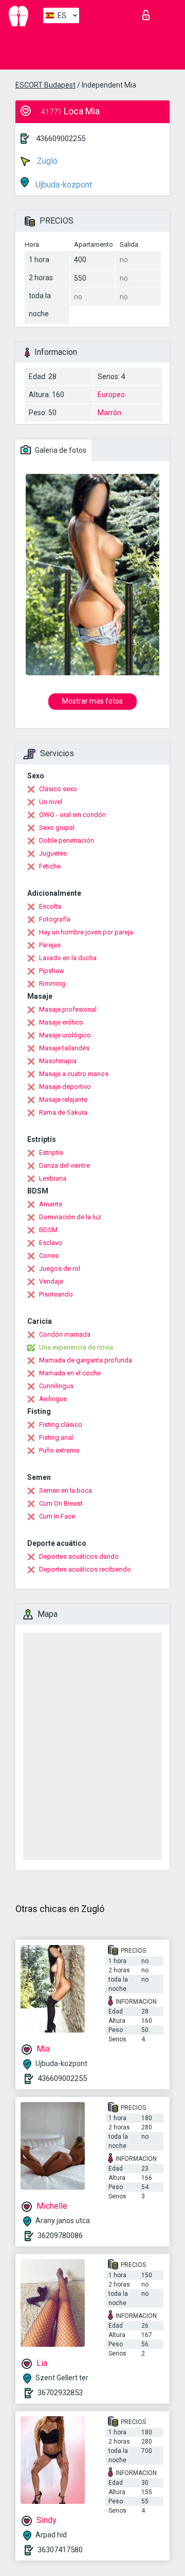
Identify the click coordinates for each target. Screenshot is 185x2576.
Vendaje (51, 1281)
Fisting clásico (61, 1425)
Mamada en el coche (70, 1373)
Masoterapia (58, 1061)
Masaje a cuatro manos (74, 1074)
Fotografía (55, 919)
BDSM (48, 1230)
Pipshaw (52, 971)
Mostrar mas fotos (92, 701)
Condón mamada (65, 1334)
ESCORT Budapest (45, 85)
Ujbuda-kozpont (63, 185)
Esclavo (51, 1243)
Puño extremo (59, 1450)
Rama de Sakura (63, 1112)
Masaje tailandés (64, 1048)
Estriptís (51, 1153)
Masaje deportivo (65, 1087)
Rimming (52, 984)
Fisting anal (56, 1437)
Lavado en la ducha (68, 958)
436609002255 (61, 139)
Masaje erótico (61, 1022)
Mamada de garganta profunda (86, 1360)
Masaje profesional (68, 1009)
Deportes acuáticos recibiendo (85, 1569)
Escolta (50, 906)
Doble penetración (67, 840)
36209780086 (60, 2236)
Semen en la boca (66, 1490)
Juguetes (53, 853)
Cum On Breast (61, 1503)
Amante (51, 1204)
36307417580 (60, 2550)
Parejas (50, 945)
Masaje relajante (63, 1099)
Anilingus (53, 1399)
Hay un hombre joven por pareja (86, 932)
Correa (49, 1256)
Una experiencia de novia (76, 1347)
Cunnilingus (56, 1386)
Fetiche (50, 866)
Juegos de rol (60, 1268)
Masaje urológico (65, 1035)
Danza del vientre (64, 1165)
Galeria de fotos (60, 450)
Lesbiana (53, 1178)
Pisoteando (56, 1294)
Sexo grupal (57, 828)
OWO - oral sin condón (72, 815)
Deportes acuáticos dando (79, 1556)
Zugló (46, 161)
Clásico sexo (58, 789)
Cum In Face (57, 1516)
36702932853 (60, 2393)
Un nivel (51, 802)
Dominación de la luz (70, 1217)
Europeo (111, 395)
